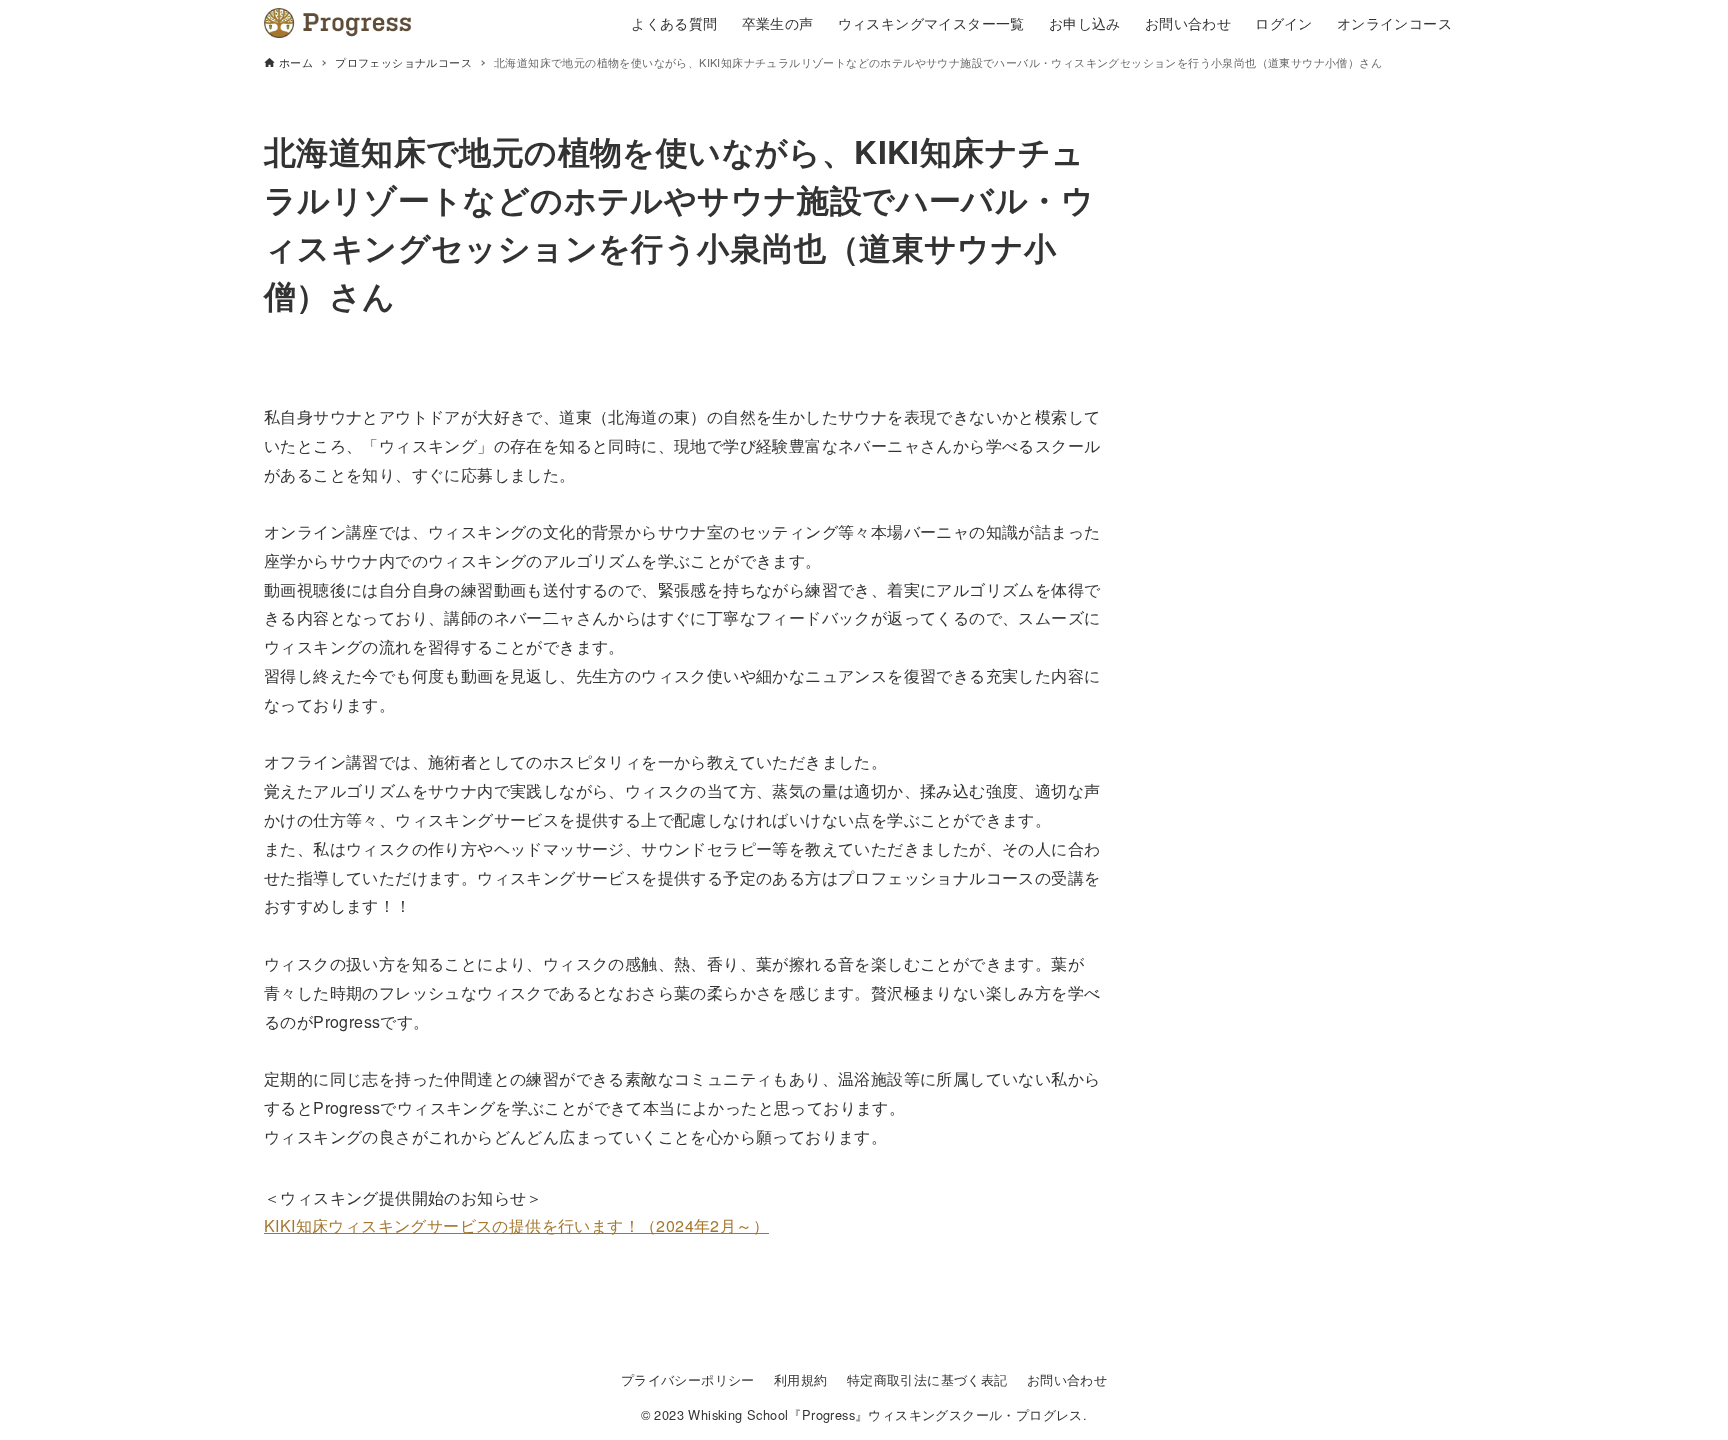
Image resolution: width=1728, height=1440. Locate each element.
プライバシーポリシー (688, 1379)
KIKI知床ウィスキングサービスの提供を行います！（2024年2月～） (516, 1225)
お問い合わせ (1067, 1379)
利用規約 (801, 1379)
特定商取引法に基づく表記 (927, 1379)
